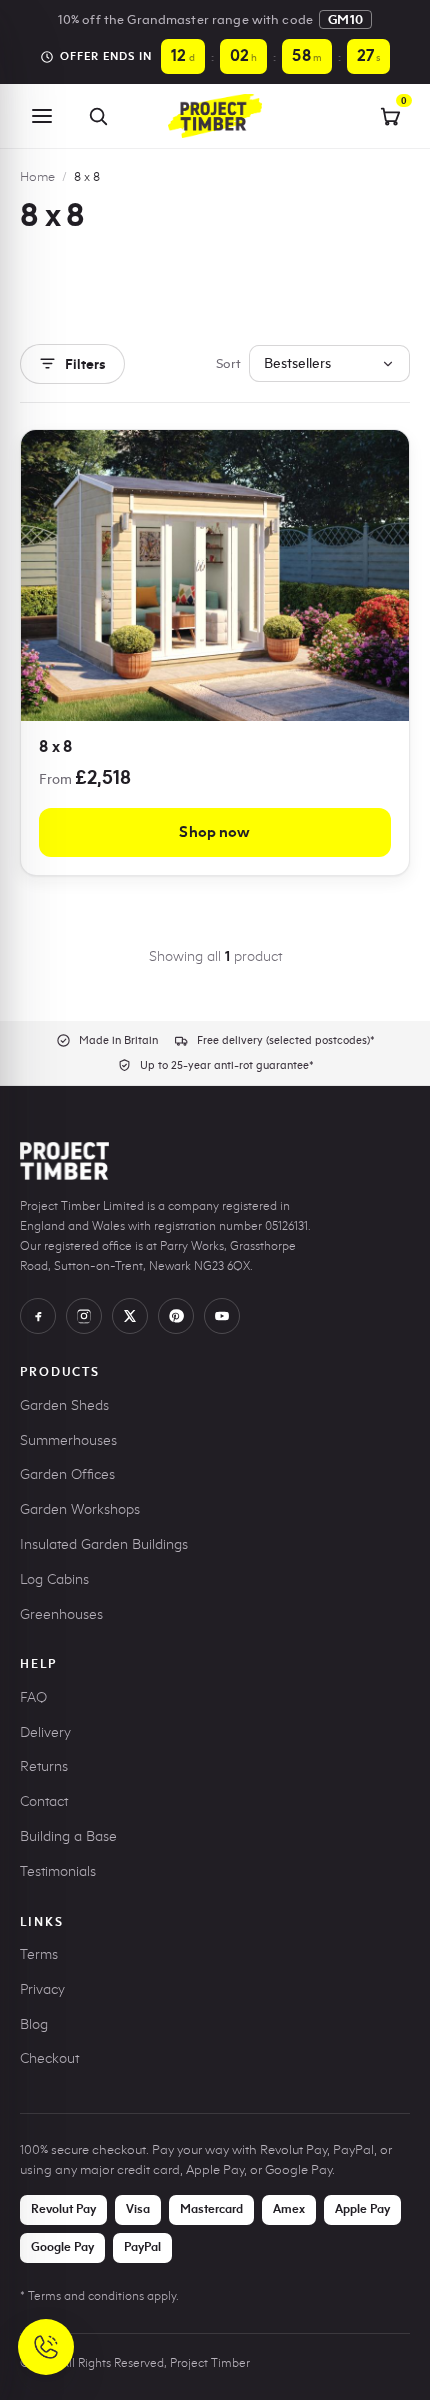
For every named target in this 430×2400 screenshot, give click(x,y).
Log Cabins (54, 1579)
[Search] (98, 116)
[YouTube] (222, 1316)
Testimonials (58, 1871)
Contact (44, 1801)
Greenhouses (61, 1614)
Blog (34, 2024)
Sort (228, 363)
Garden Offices (67, 1474)
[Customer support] (46, 2347)
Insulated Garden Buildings (104, 1544)
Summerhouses (68, 1440)
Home (37, 176)
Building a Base (68, 1836)
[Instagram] (84, 1316)
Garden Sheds (64, 1405)
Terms (39, 1954)
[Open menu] (42, 116)
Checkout (49, 2058)
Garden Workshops (80, 1509)
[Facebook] (38, 1316)
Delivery (45, 1732)
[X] (130, 1316)
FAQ (33, 1697)
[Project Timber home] (215, 116)
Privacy (42, 1989)
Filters (85, 364)
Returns (44, 1766)
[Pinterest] (176, 1316)
